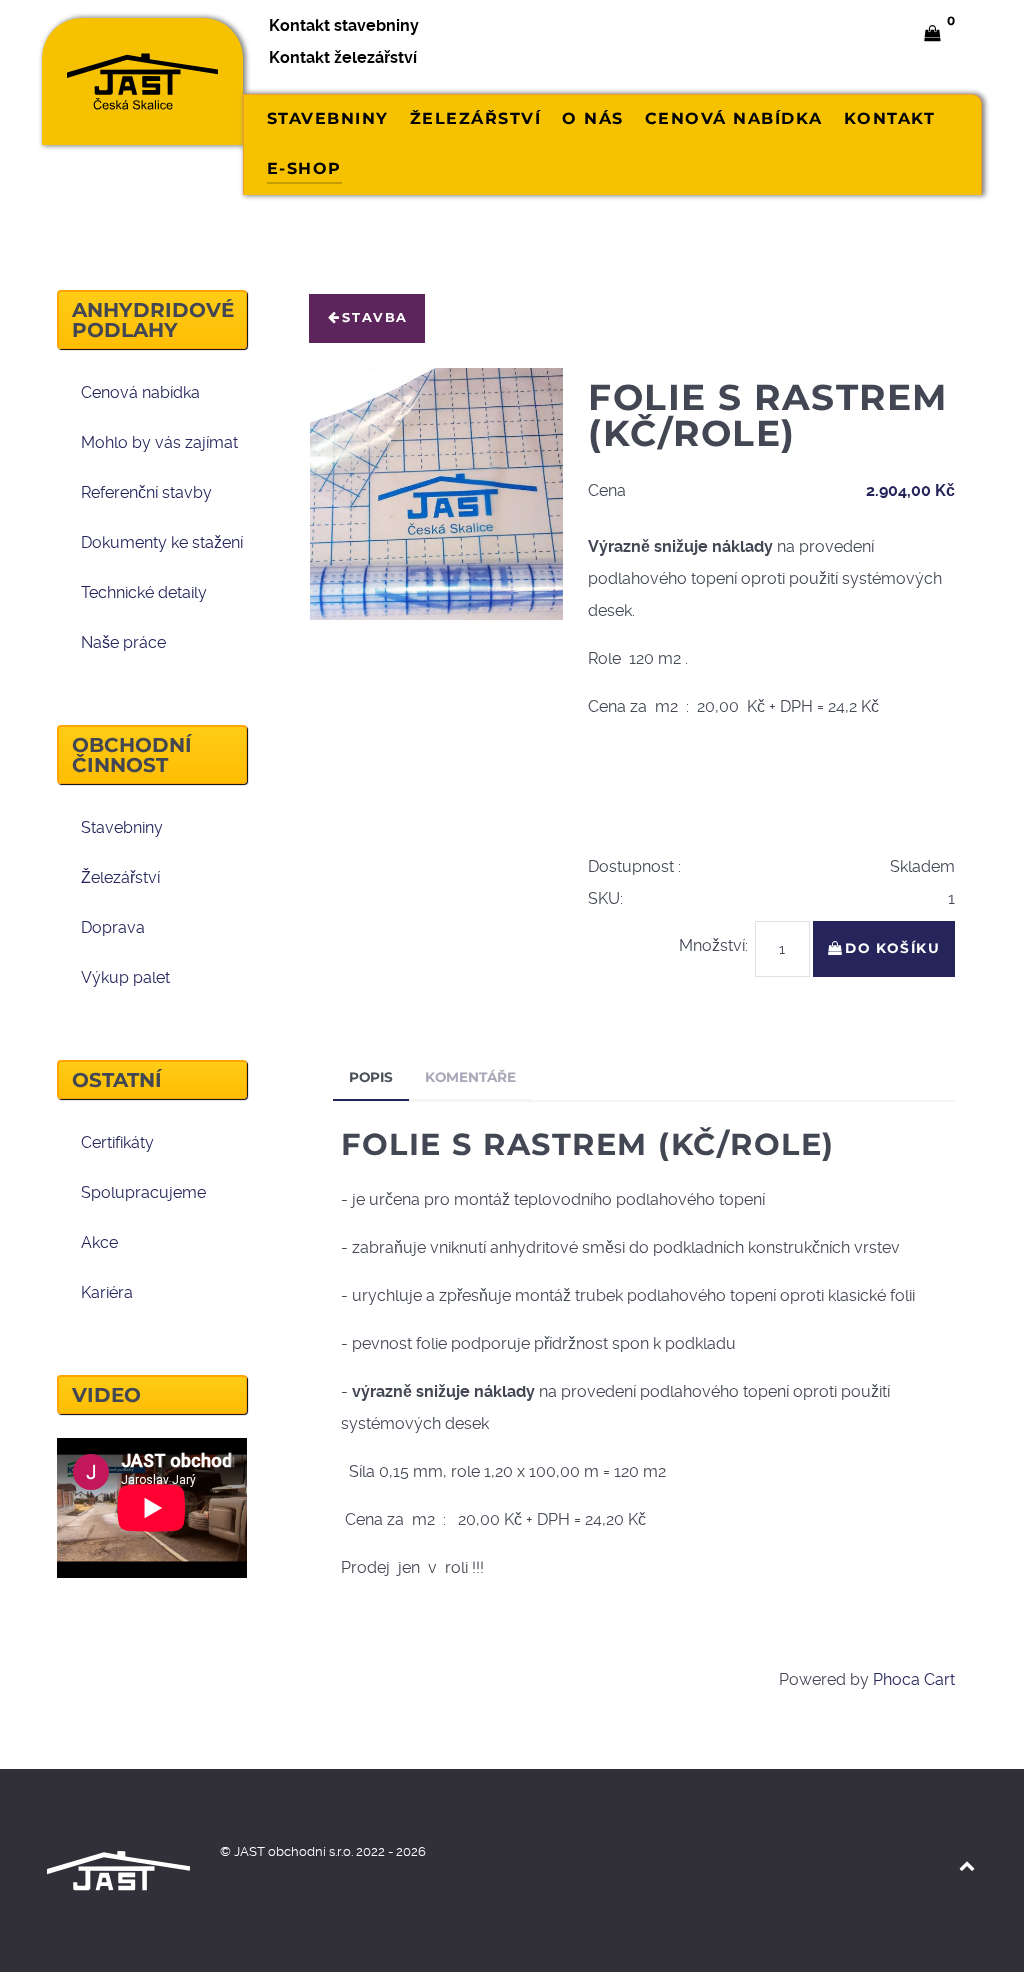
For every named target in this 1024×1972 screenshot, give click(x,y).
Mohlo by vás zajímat (159, 442)
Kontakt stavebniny (344, 25)
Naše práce (123, 642)
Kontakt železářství (343, 57)
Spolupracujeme (143, 1192)
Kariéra (107, 1292)
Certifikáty (117, 1142)
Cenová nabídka (140, 392)
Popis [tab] (371, 1077)
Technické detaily (144, 592)
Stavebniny (122, 827)
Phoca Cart (914, 1679)
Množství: (713, 945)
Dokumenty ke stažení (162, 542)
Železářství (120, 877)
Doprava (113, 927)
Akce (99, 1242)
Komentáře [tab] (470, 1077)
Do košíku (892, 948)
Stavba (375, 317)
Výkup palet (125, 977)
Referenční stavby (146, 492)
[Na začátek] (966, 1865)
